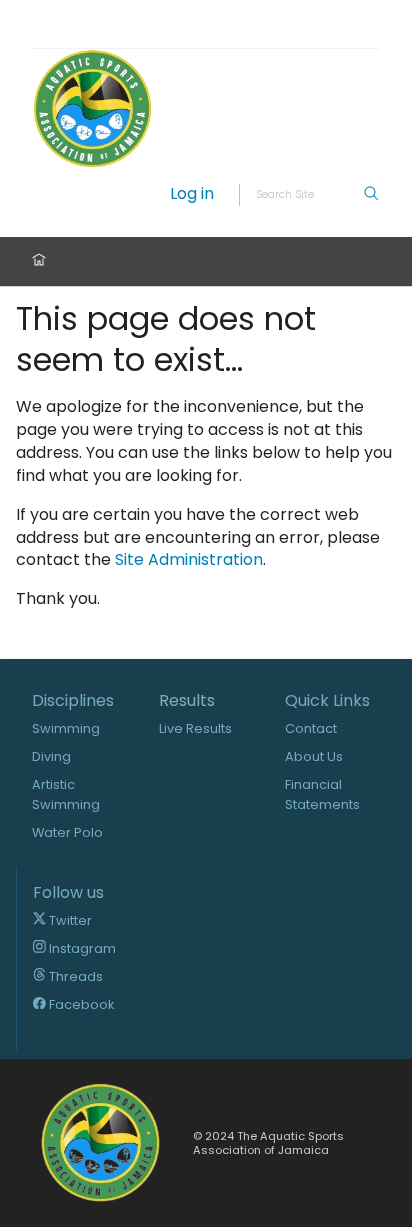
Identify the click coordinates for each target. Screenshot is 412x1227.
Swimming (66, 728)
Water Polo (67, 832)
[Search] (371, 195)
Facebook (80, 1004)
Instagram (81, 948)
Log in (192, 194)
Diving (51, 756)
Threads (74, 976)
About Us (314, 756)
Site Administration (189, 559)
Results (187, 701)
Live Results (195, 728)
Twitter (69, 920)
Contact (311, 728)
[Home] (39, 261)
